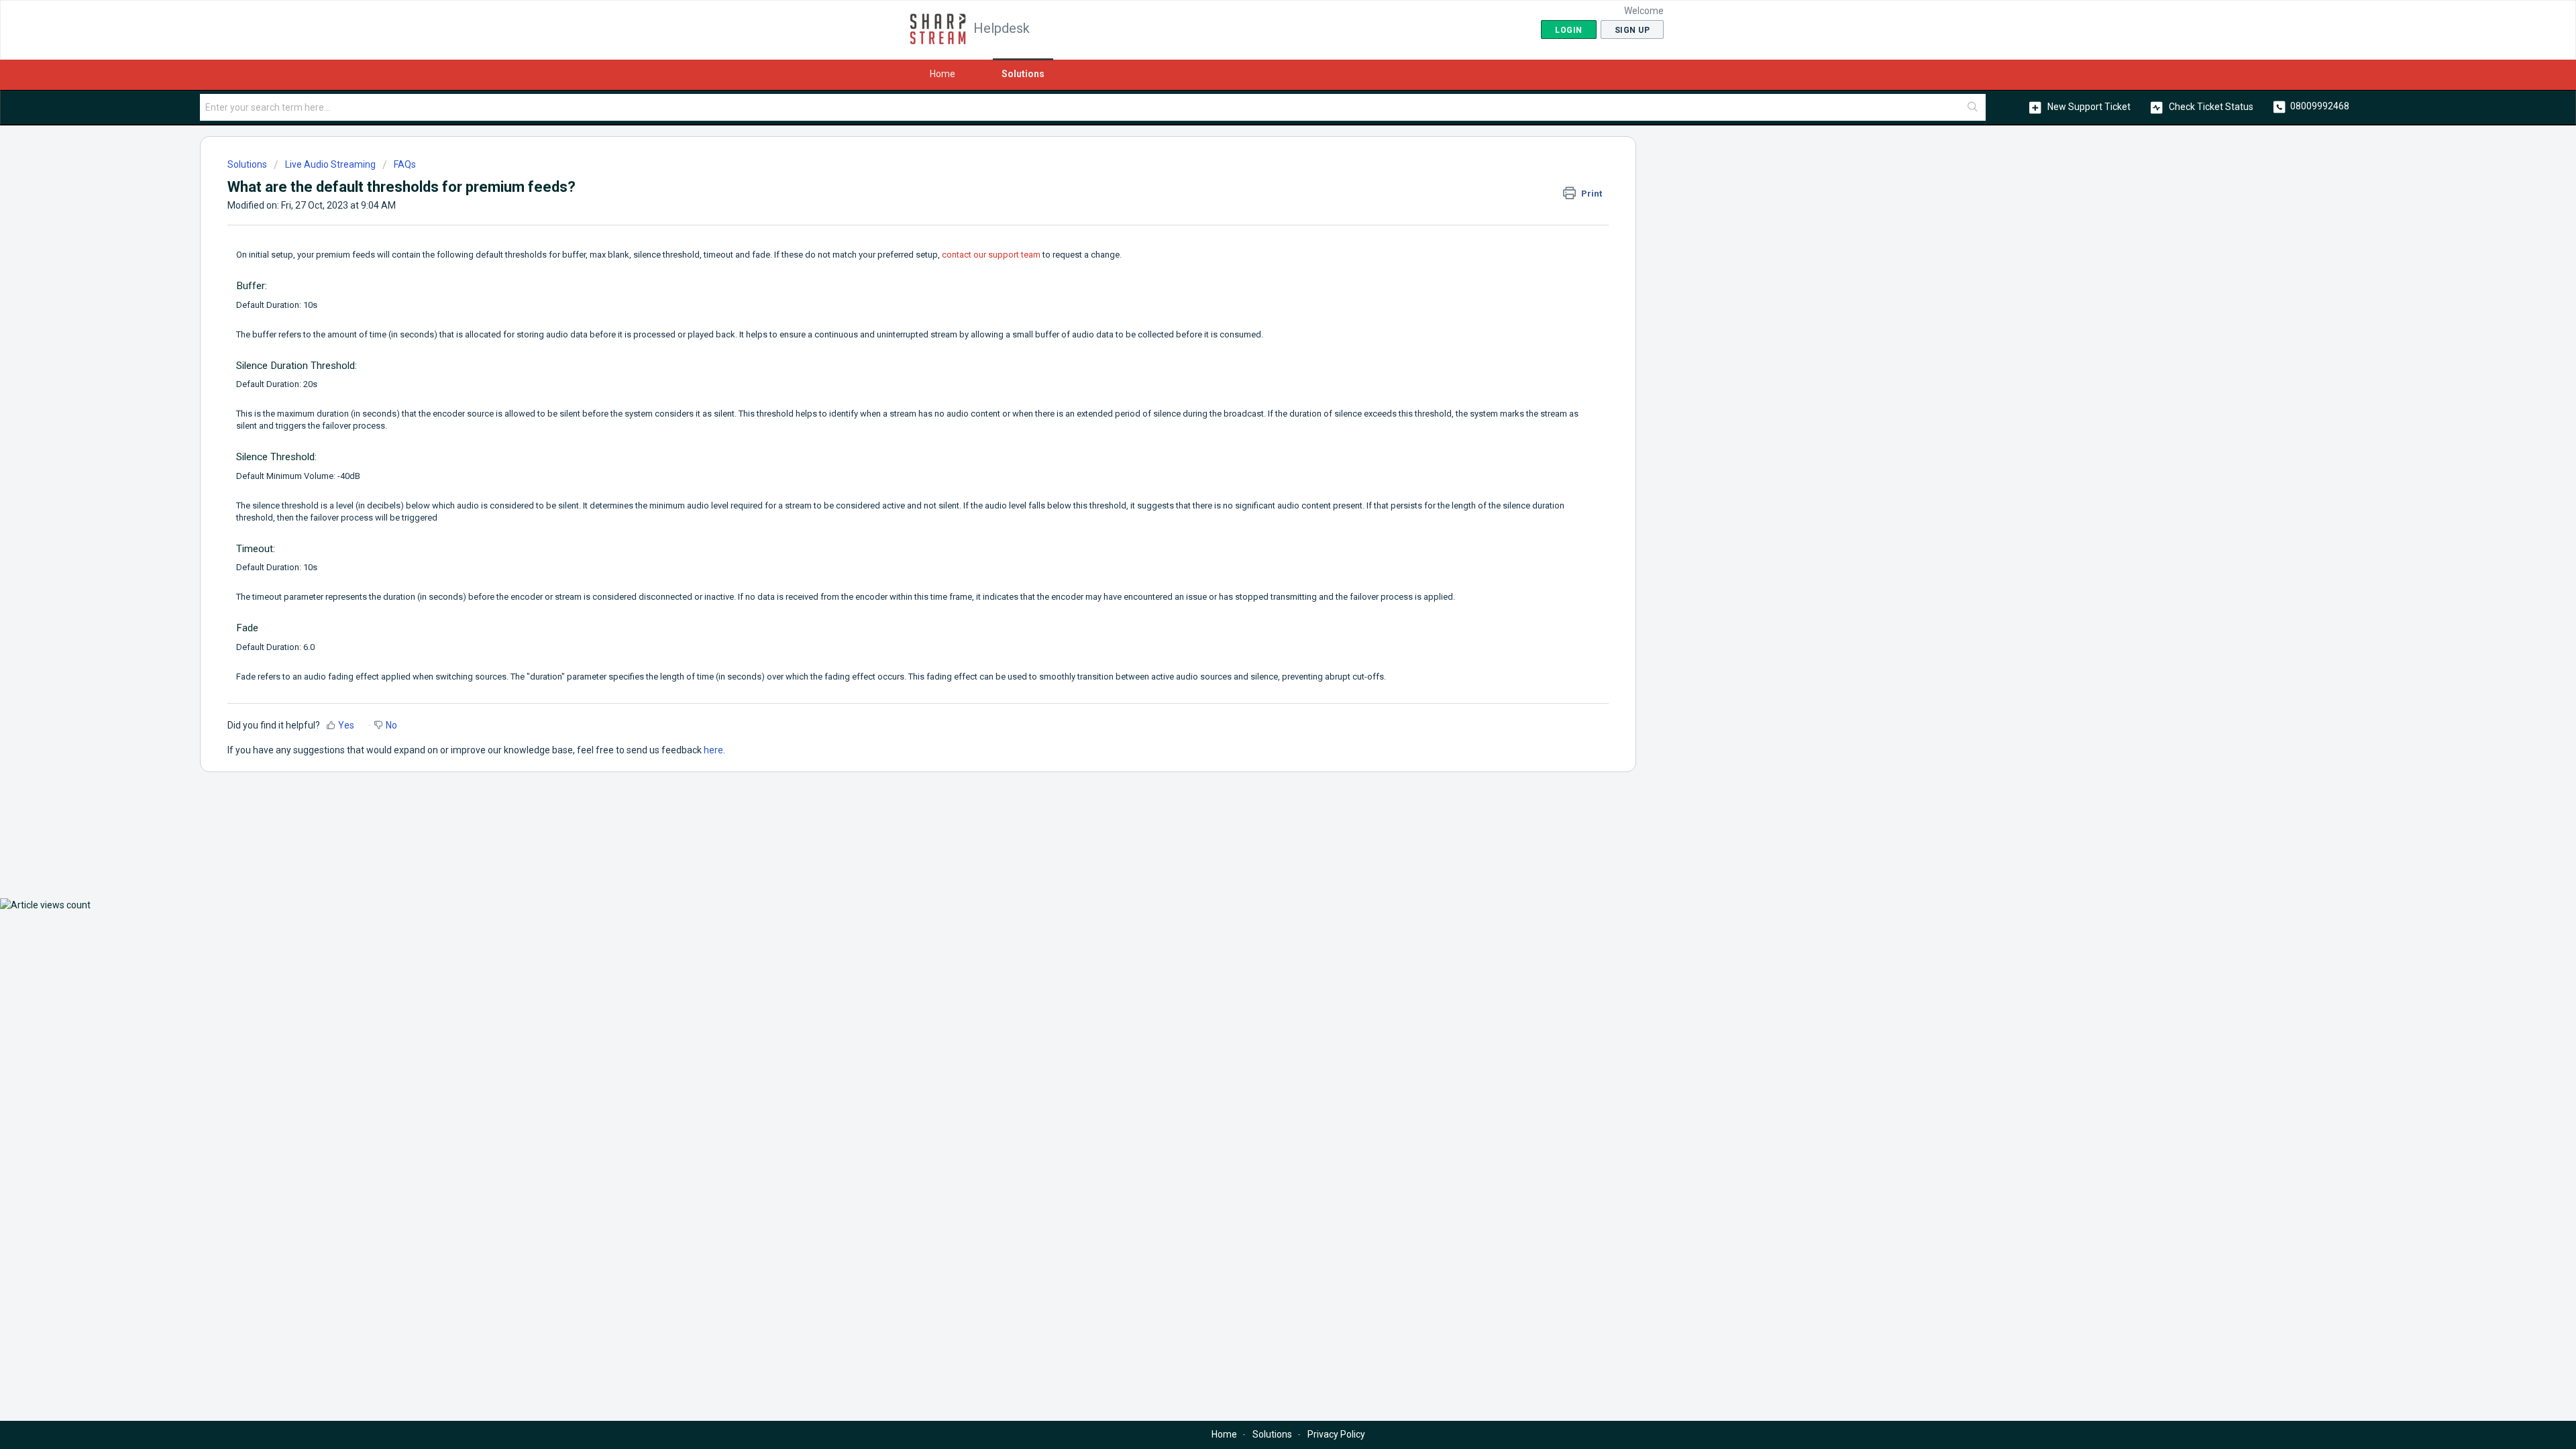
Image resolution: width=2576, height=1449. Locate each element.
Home (943, 74)
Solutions (1023, 74)
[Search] (1973, 107)
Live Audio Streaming (330, 164)
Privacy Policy (1336, 1434)
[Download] (1263, 562)
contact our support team (991, 255)
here (713, 750)
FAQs (405, 164)
